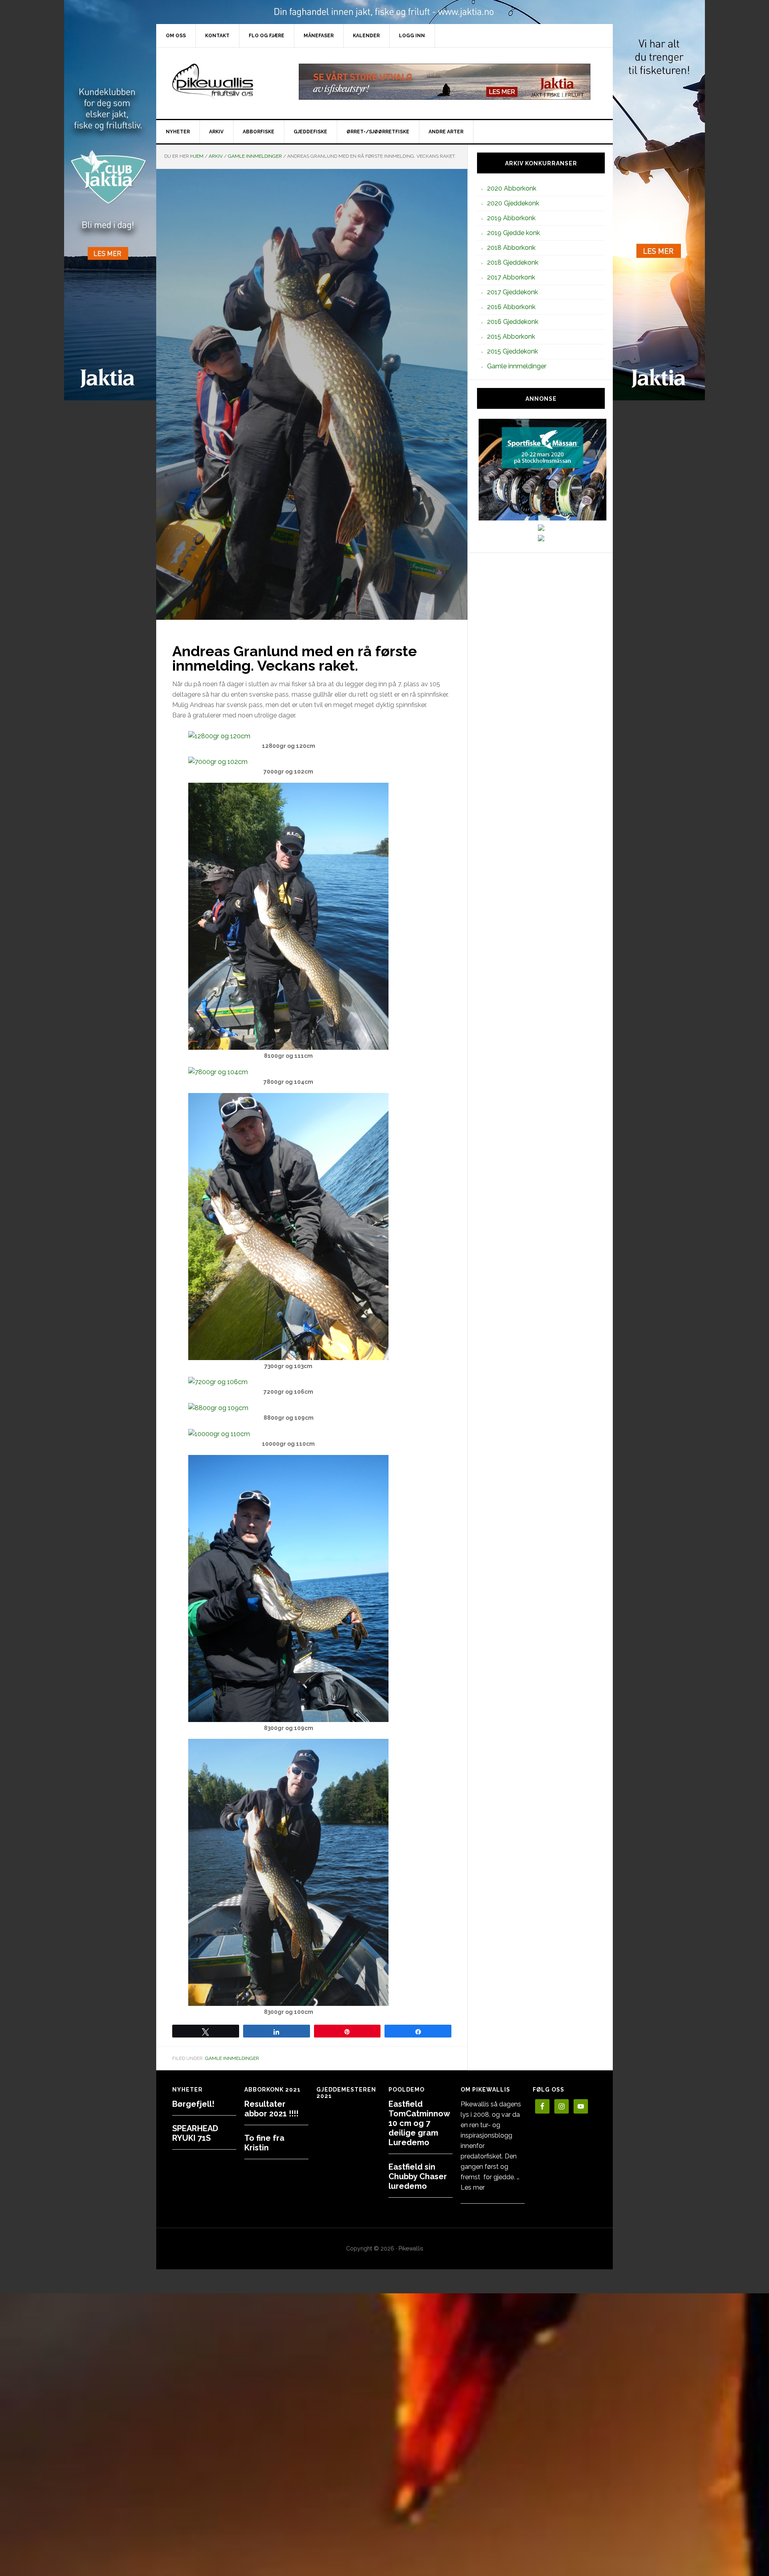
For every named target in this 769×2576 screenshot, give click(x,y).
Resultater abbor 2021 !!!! (271, 2109)
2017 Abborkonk (511, 277)
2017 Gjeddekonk (512, 292)
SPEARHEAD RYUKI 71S (195, 2133)
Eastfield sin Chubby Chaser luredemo (418, 2176)
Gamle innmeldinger (232, 2058)
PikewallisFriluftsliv (224, 82)
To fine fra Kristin (264, 2143)
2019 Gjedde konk (513, 233)
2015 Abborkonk (511, 337)
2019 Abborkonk (511, 218)
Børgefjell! (193, 2104)
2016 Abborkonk (511, 307)
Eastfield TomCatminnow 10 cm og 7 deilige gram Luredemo (419, 2123)
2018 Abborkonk (511, 248)
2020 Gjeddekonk (513, 203)
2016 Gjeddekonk (513, 322)
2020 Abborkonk (512, 188)
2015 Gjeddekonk (512, 351)
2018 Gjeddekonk (513, 262)
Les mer (473, 2187)
